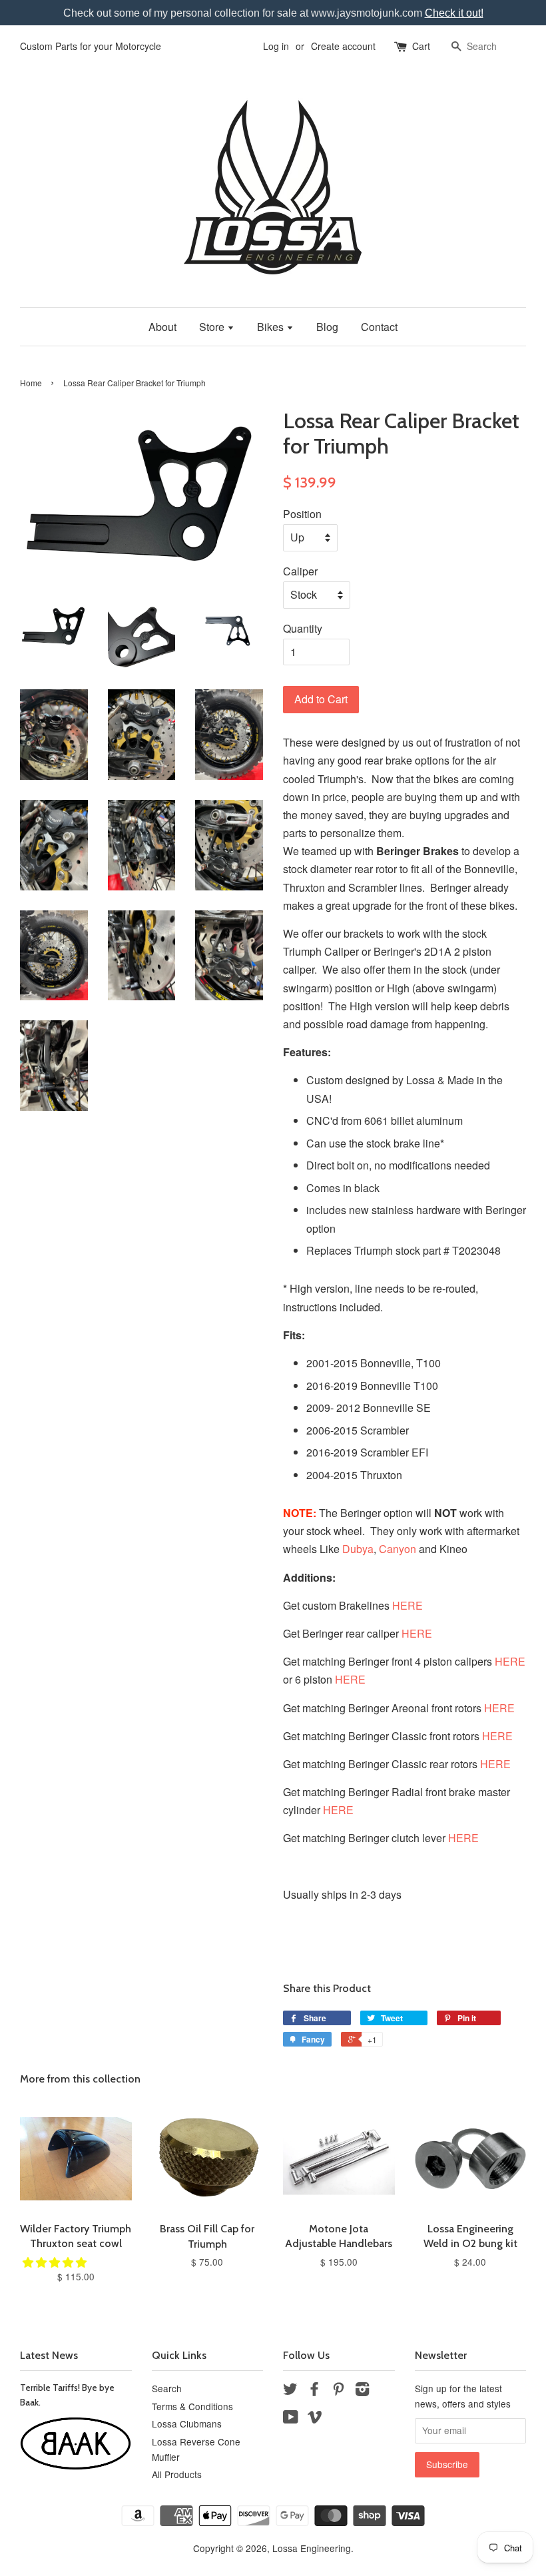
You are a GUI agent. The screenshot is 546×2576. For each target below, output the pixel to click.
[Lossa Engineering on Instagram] (362, 2391)
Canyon (398, 1549)
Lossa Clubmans (187, 2423)
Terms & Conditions (192, 2406)
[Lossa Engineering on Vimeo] (315, 2419)
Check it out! (454, 13)
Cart (421, 46)
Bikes (272, 327)
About (162, 327)
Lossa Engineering (312, 2548)
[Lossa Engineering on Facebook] (314, 2391)
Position (302, 514)
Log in (276, 46)
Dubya (358, 1549)
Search (167, 2388)
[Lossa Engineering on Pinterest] (338, 2391)
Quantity (303, 628)
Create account (343, 46)
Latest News (49, 2355)
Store (213, 327)
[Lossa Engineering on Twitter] (290, 2391)
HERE (408, 1605)
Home (31, 383)
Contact (379, 327)
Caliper (300, 571)
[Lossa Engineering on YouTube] (291, 2419)
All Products (177, 2474)
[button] (56, 2262)
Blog (327, 327)
